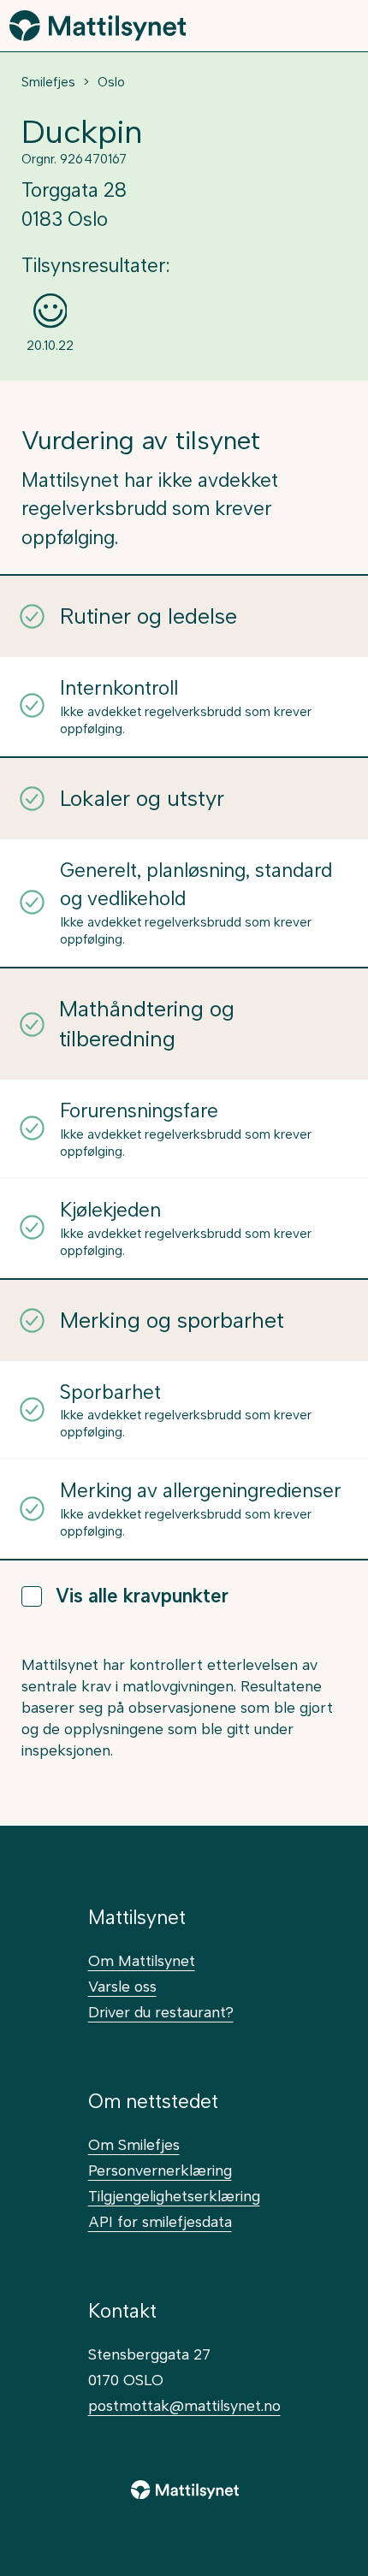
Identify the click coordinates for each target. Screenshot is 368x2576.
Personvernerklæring (160, 2170)
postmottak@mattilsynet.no (184, 2405)
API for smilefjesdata (160, 2221)
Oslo (111, 82)
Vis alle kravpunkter (142, 1596)
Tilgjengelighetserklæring (174, 2196)
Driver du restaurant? (161, 2012)
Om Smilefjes (134, 2144)
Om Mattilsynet (142, 1960)
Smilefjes (48, 82)
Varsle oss (122, 1986)
